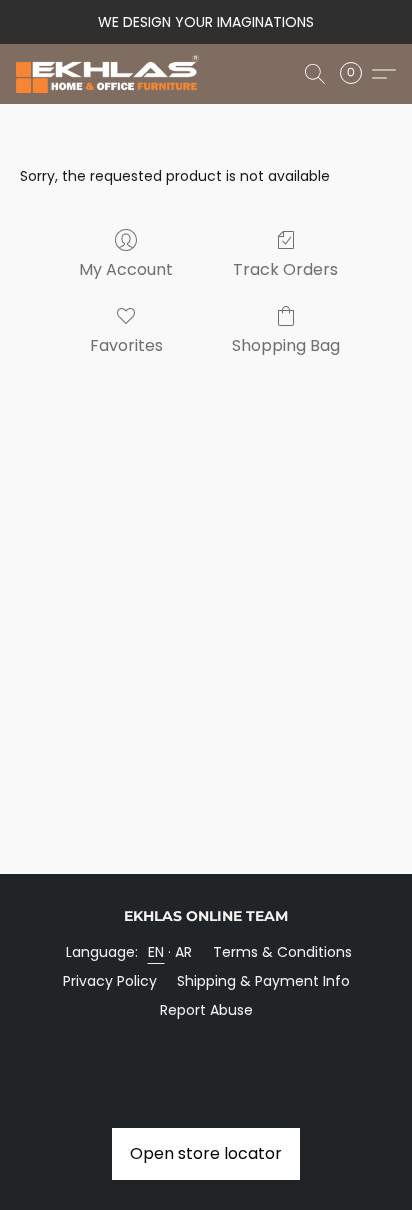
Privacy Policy (110, 981)
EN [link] (156, 952)
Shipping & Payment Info (263, 981)
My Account (126, 269)
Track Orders (285, 269)
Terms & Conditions (282, 952)
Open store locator (206, 1153)
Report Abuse (206, 1010)
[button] (112, 74)
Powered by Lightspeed (206, 1044)
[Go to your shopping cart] (357, 74)
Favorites (126, 345)
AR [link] (184, 952)
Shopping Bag (286, 345)
